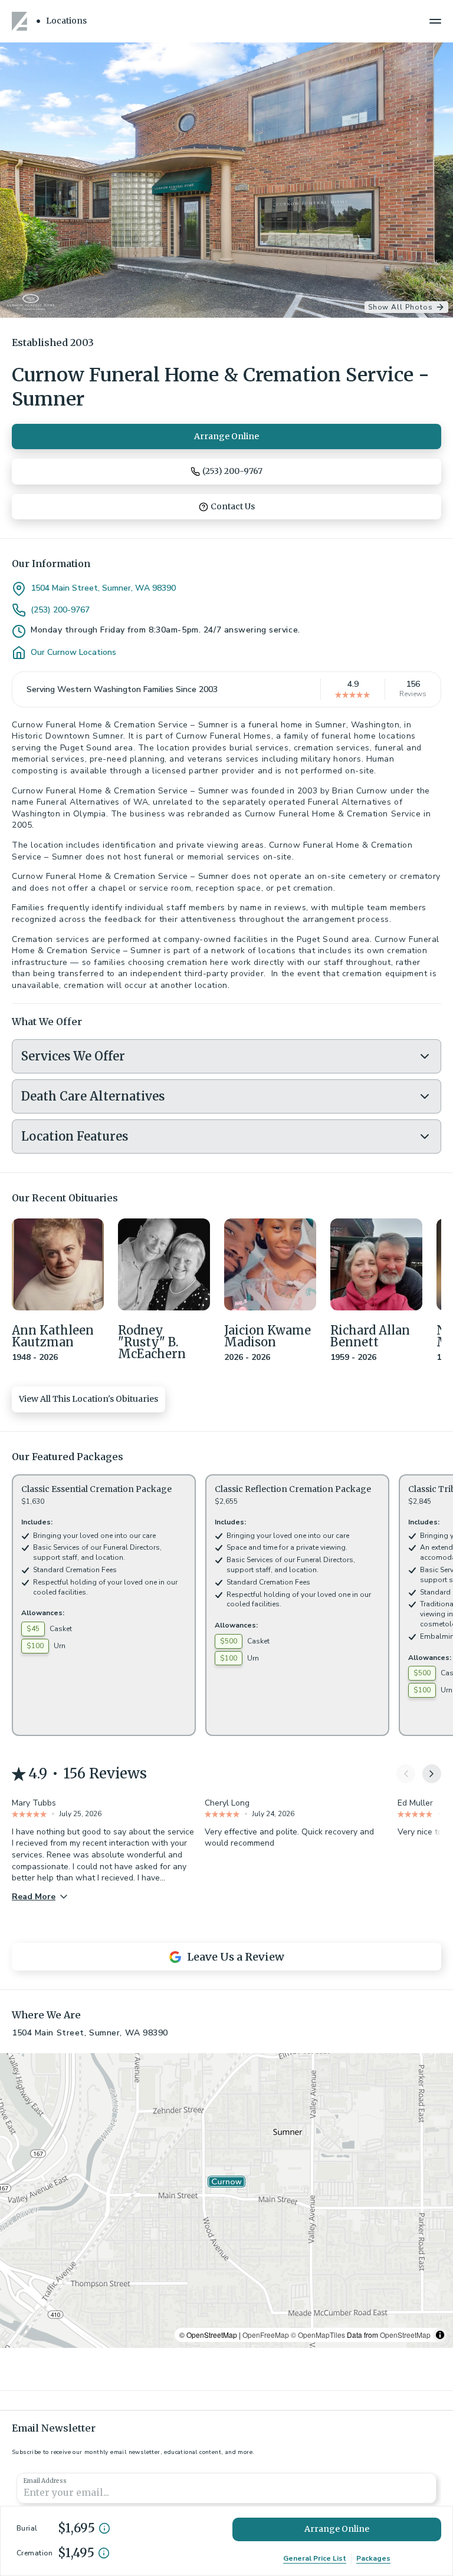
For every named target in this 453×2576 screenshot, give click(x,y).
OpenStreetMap (405, 2335)
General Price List (315, 2558)
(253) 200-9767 (60, 610)
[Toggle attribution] (440, 2335)
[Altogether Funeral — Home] (21, 21)
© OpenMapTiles (318, 2335)
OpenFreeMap (266, 2335)
